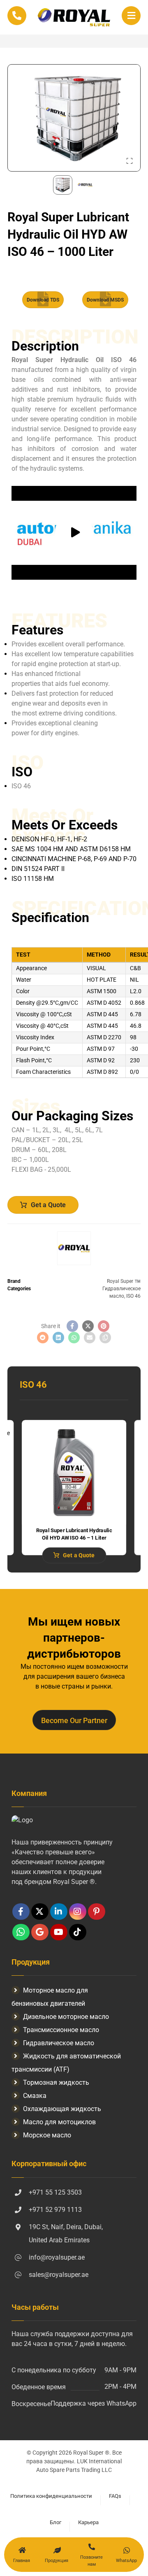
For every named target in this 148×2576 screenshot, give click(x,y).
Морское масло (47, 2135)
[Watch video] (74, 533)
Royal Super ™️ (124, 1281)
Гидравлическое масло (59, 2043)
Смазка (35, 2096)
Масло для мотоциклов (59, 2122)
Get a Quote (48, 1205)
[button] (131, 16)
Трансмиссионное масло (61, 2030)
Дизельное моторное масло (66, 2017)
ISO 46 (133, 1296)
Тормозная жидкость (56, 2082)
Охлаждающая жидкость (62, 2109)
